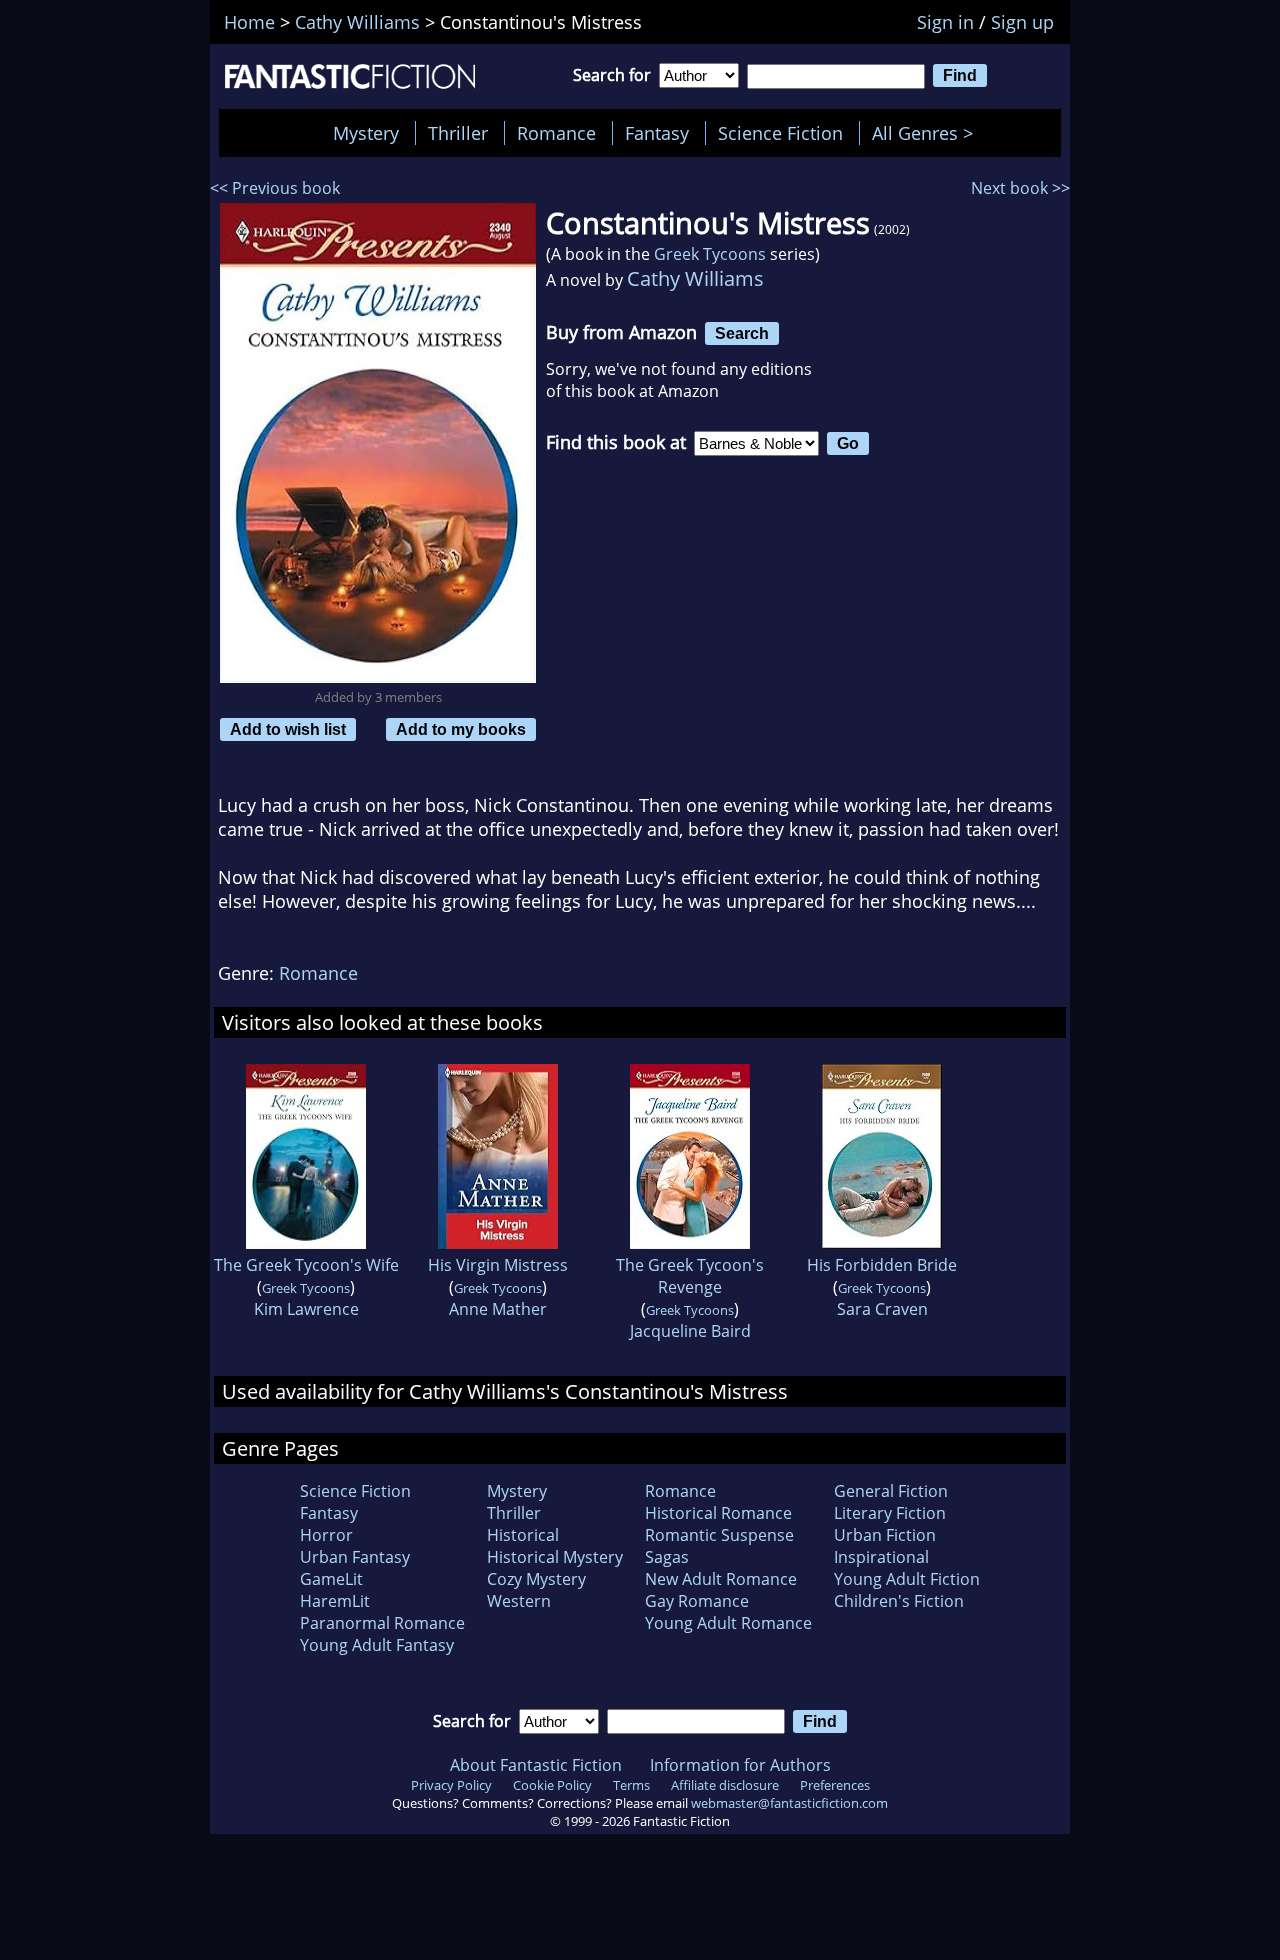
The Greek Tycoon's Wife (306, 1265)
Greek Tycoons (710, 254)
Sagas (667, 1557)
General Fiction (891, 1491)
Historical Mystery (555, 1557)
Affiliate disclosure (725, 1785)
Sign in (945, 22)
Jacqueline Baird (690, 1331)
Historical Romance (718, 1513)
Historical (523, 1535)
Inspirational (881, 1557)
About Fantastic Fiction (536, 1765)
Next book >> (1020, 188)
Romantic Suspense (719, 1535)
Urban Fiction (885, 1535)
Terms (631, 1785)
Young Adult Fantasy (377, 1645)
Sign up (1022, 22)
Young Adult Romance (728, 1623)
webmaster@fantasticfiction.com (789, 1803)
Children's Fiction (899, 1601)
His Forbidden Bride (882, 1265)
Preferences (835, 1785)
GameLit (331, 1579)
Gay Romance (697, 1601)
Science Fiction (780, 133)
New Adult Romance (721, 1579)
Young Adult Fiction (907, 1579)
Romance (556, 133)
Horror (326, 1535)
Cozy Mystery (536, 1579)
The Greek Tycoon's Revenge (690, 1276)
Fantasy (657, 133)
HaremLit (335, 1601)
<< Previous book (275, 188)
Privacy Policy (451, 1785)
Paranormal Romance (382, 1623)
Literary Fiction (890, 1513)
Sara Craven (882, 1309)
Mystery (366, 133)
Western (519, 1601)
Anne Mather (498, 1309)
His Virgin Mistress (498, 1265)
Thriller (458, 133)
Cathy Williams (695, 278)
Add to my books (461, 729)
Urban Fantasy (355, 1557)
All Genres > (927, 133)
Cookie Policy (552, 1785)
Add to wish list (288, 729)
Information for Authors (740, 1765)
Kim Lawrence (306, 1309)
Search (742, 333)
